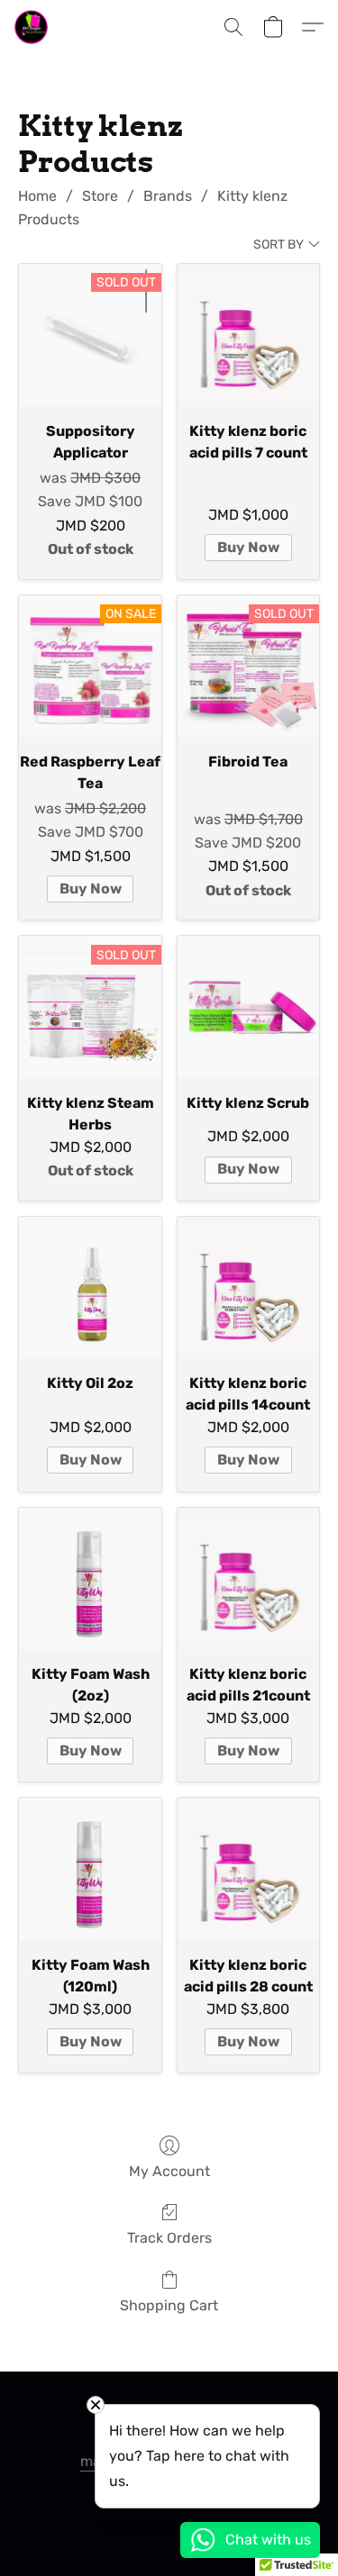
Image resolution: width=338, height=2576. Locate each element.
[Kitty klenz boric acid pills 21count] (248, 1578)
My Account (169, 2171)
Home (37, 196)
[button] (32, 27)
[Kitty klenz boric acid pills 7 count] (248, 335)
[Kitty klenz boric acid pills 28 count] (248, 1869)
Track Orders (169, 2238)
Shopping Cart (169, 2305)
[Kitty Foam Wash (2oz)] (90, 1578)
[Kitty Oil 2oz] (90, 1288)
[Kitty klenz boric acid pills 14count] (248, 1288)
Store (100, 196)
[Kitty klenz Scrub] (248, 1007)
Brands (168, 196)
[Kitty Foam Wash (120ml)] (90, 1869)
